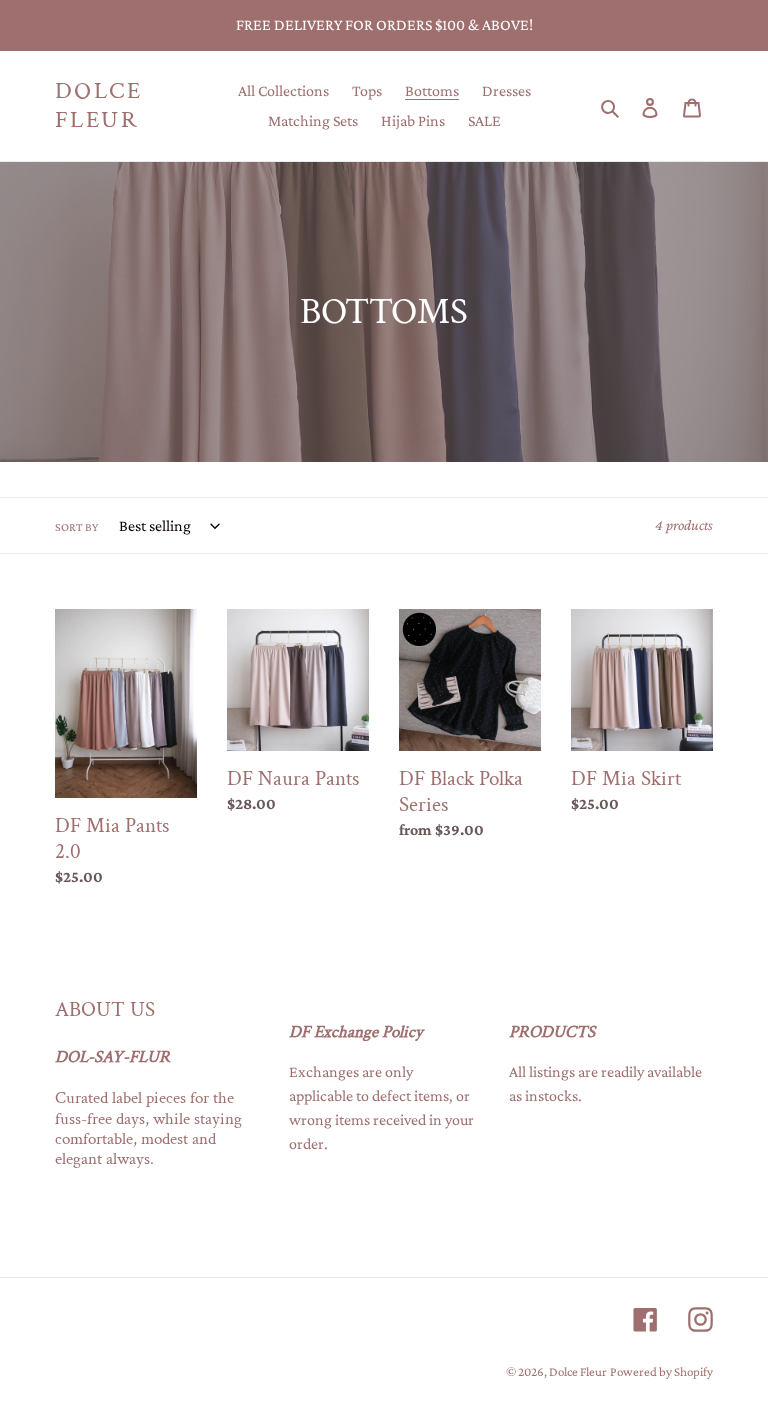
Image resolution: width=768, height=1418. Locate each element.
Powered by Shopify (661, 1371)
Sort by (76, 527)
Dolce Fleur (98, 106)
